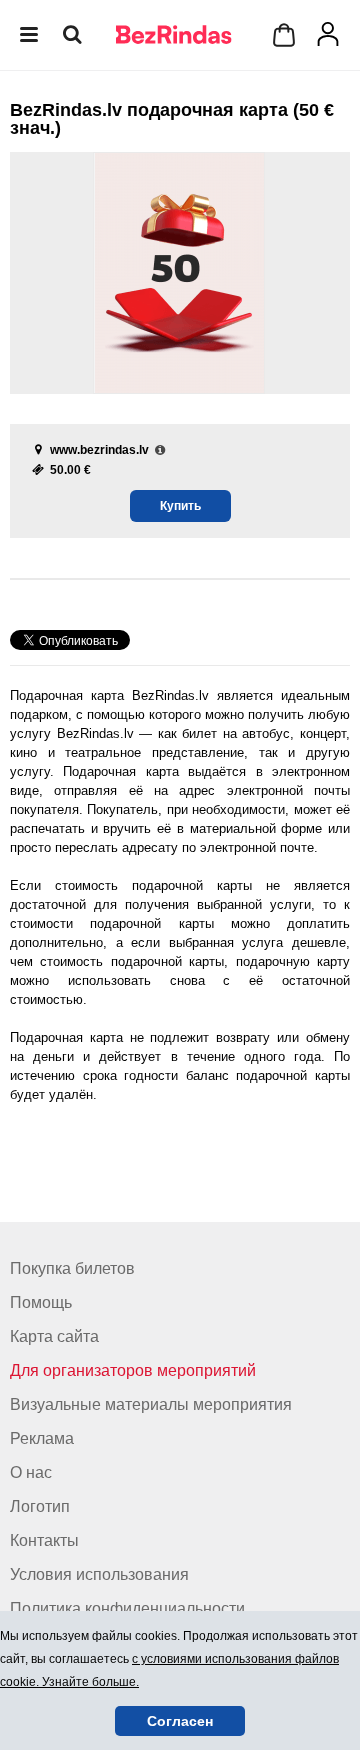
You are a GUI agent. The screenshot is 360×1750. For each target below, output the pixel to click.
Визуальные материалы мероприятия (151, 1404)
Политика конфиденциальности (127, 1608)
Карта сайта (54, 1336)
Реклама (42, 1438)
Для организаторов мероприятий (133, 1370)
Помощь (41, 1302)
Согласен (180, 1721)
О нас (31, 1472)
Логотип (40, 1506)
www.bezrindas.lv (99, 450)
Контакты (44, 1540)
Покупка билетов (72, 1268)
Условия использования (99, 1574)
